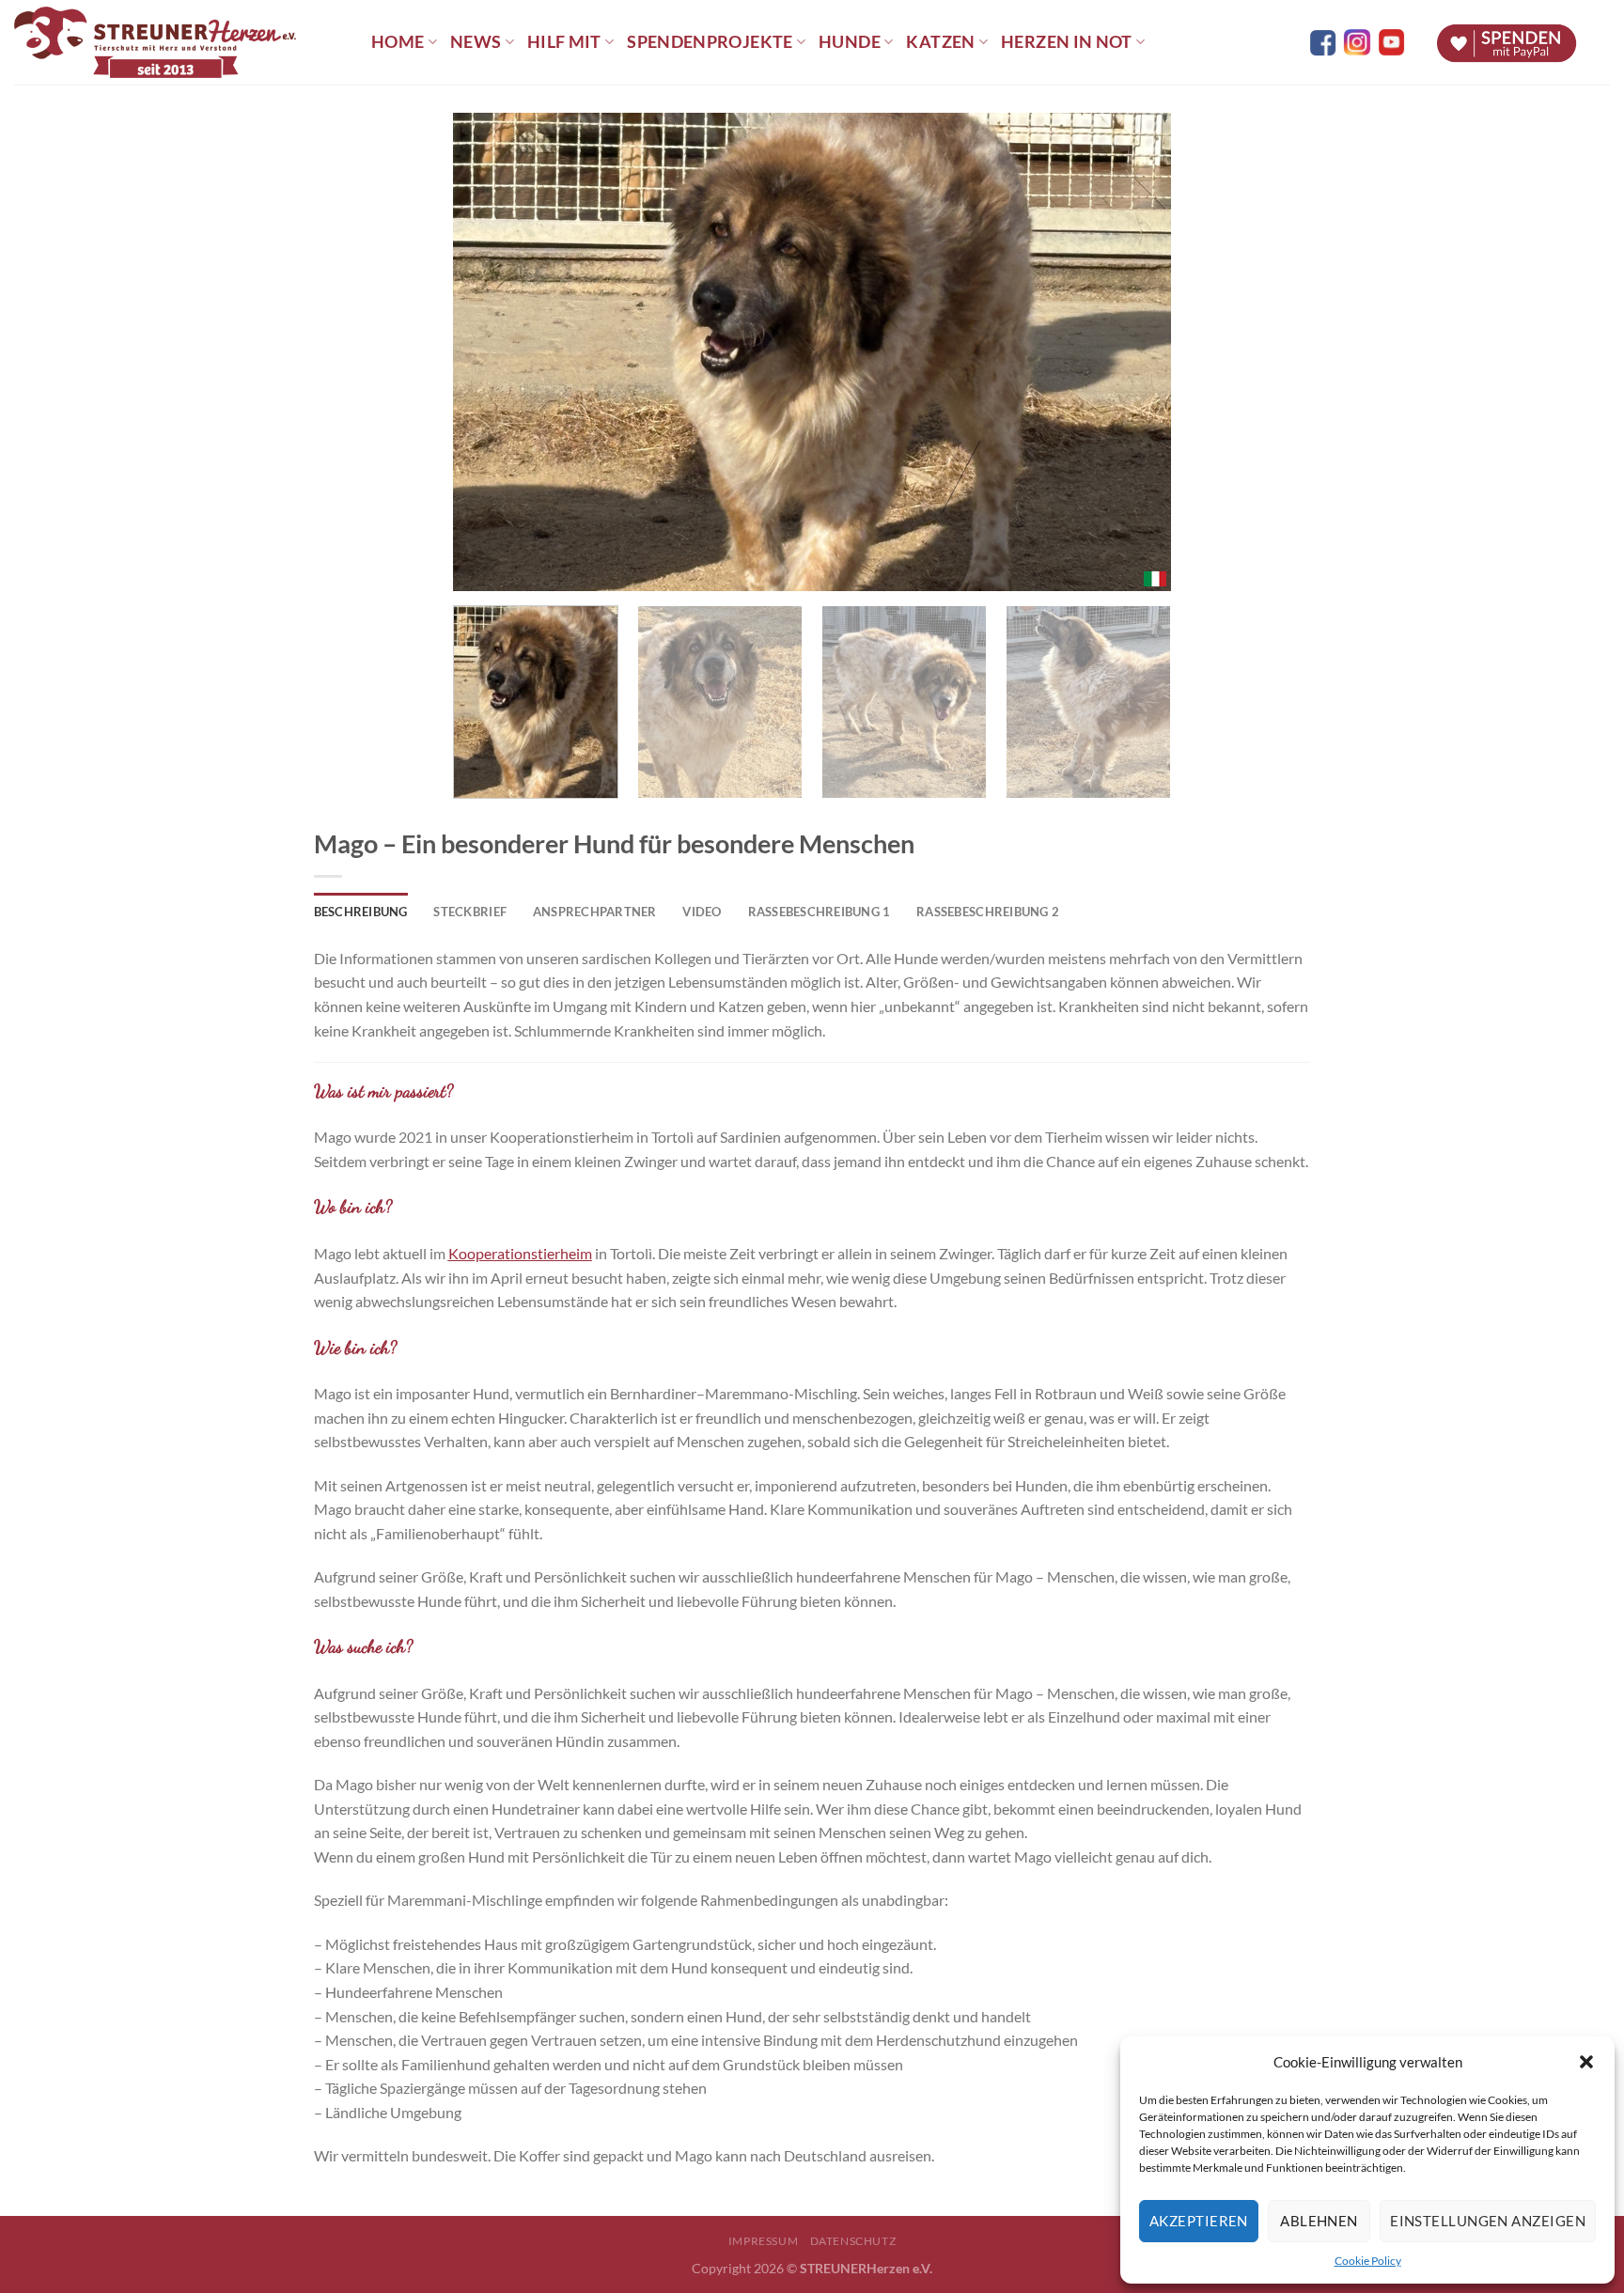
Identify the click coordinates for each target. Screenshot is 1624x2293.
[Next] (1132, 352)
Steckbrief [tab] (470, 912)
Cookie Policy (1368, 2261)
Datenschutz (853, 2241)
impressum (764, 2241)
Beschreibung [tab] (361, 912)
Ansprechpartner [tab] (595, 912)
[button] (1586, 2062)
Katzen (940, 42)
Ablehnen (1319, 2221)
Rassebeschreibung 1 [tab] (820, 912)
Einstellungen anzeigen (1488, 2221)
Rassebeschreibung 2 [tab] (988, 912)
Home (398, 42)
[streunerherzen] (179, 42)
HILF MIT (564, 42)
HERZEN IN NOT (1067, 42)
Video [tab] (702, 912)
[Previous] (492, 352)
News (476, 42)
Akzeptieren (1199, 2221)
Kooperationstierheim (520, 1253)
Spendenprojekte (710, 42)
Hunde (850, 42)
